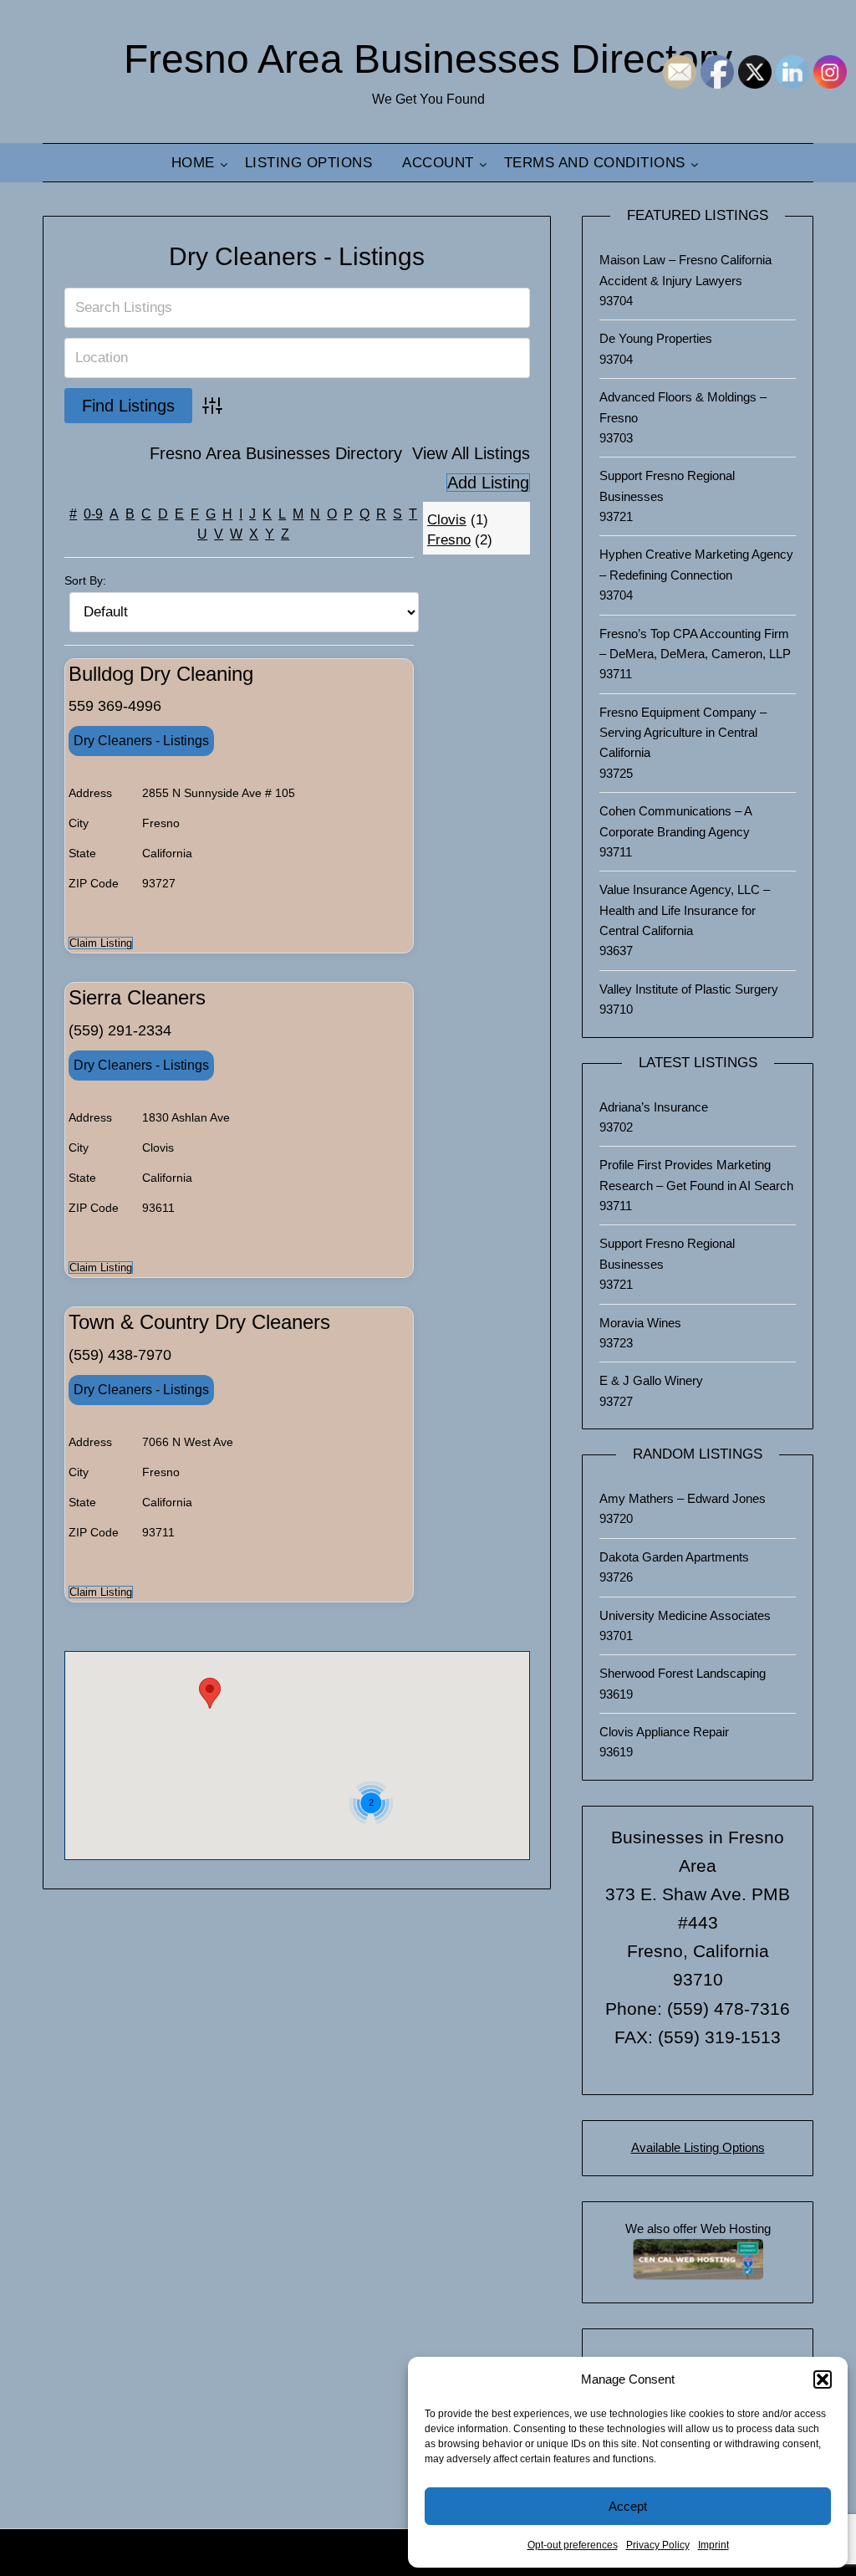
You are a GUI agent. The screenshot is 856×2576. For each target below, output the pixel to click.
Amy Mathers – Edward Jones (683, 1498)
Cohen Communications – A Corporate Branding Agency (675, 821)
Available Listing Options (698, 2147)
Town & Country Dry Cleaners (199, 1322)
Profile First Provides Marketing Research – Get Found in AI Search (696, 1175)
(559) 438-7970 (120, 1355)
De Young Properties (656, 338)
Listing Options (309, 163)
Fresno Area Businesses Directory (428, 59)
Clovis (447, 520)
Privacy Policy (658, 2545)
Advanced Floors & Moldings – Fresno (683, 407)
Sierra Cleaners (137, 997)
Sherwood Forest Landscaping (683, 1673)
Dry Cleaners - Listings (297, 256)
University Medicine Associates (685, 1615)
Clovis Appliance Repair (664, 1732)
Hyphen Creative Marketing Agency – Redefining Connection (696, 564)
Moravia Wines (640, 1323)
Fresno (449, 540)
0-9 (93, 514)
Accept (628, 2506)
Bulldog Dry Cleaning (161, 674)
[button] (823, 2379)
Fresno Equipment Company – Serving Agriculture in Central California (683, 733)
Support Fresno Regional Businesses (667, 486)
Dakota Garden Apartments (674, 1557)
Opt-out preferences (573, 2545)
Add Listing (488, 483)
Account (438, 163)
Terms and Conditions (595, 163)
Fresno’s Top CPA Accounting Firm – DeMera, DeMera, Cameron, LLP (695, 644)
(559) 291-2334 (120, 1030)
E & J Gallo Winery (651, 1380)
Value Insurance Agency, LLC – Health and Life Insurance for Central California (685, 910)
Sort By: (85, 580)
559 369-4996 (115, 706)
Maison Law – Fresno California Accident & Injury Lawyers (685, 270)
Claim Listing (101, 943)
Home (193, 163)
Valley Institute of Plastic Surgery (689, 989)
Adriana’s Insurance (654, 1107)
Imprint (713, 2545)
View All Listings (471, 453)
